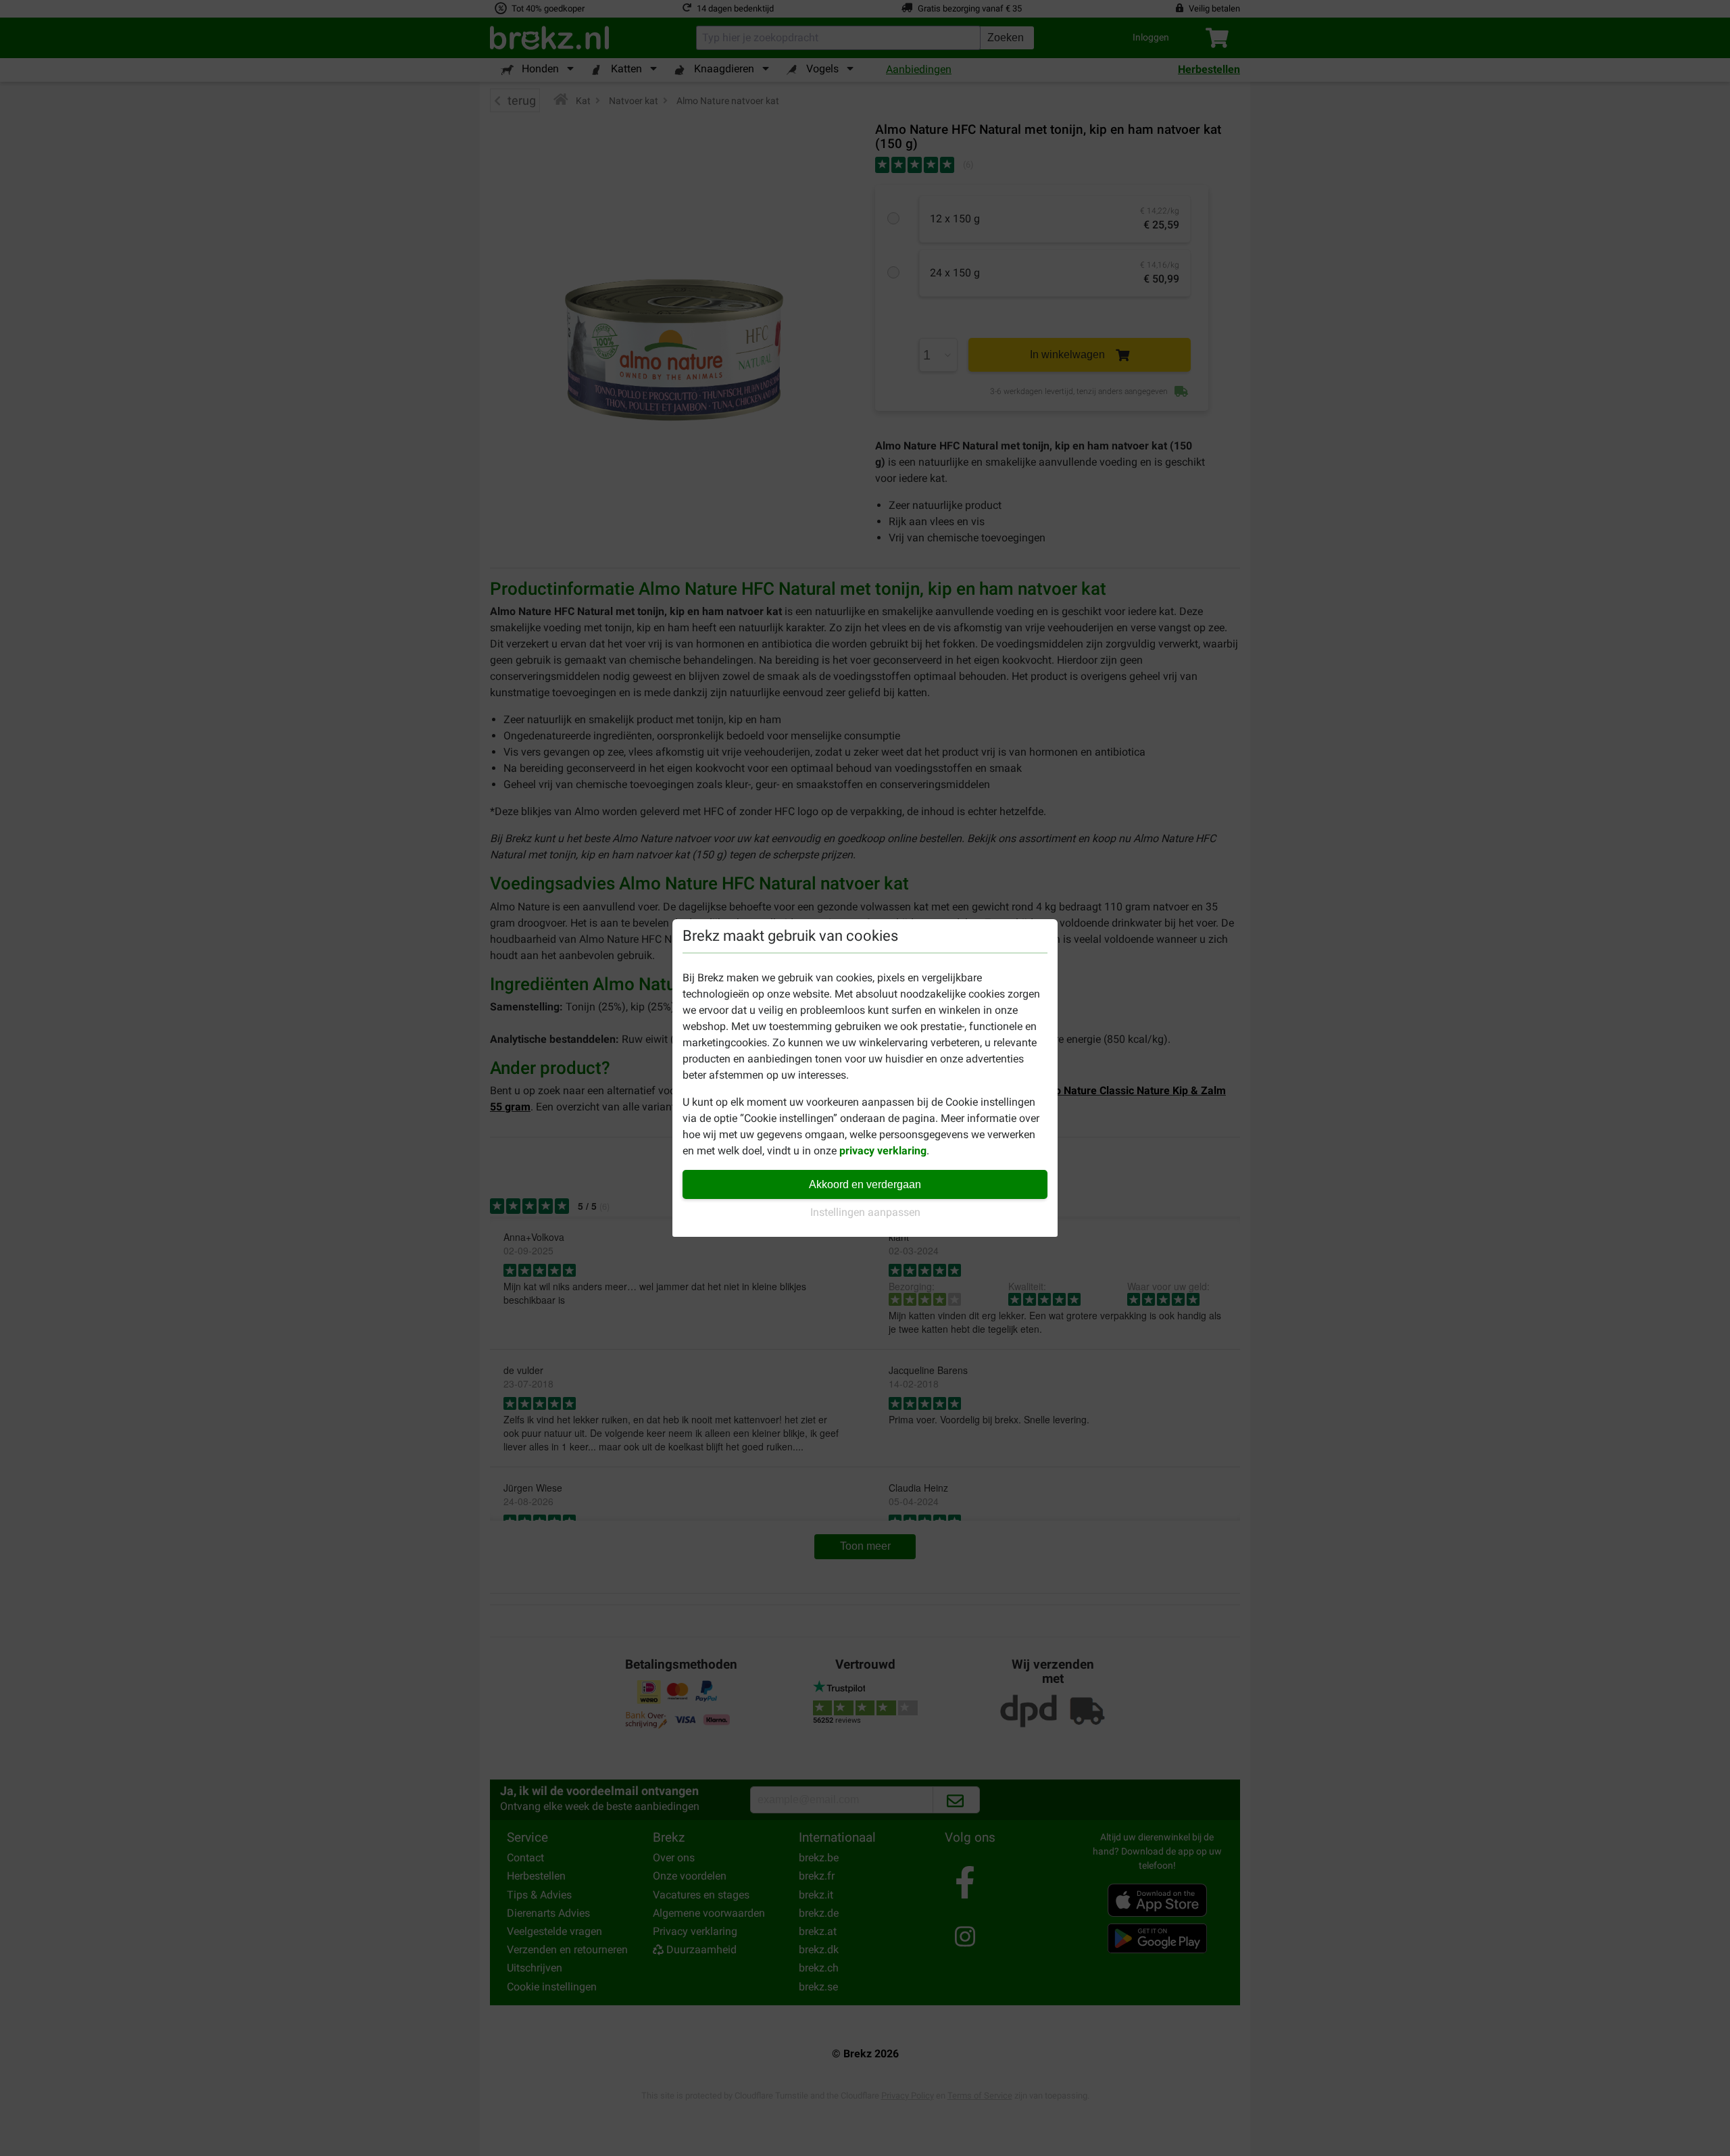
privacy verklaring (883, 1151)
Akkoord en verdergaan (865, 1184)
